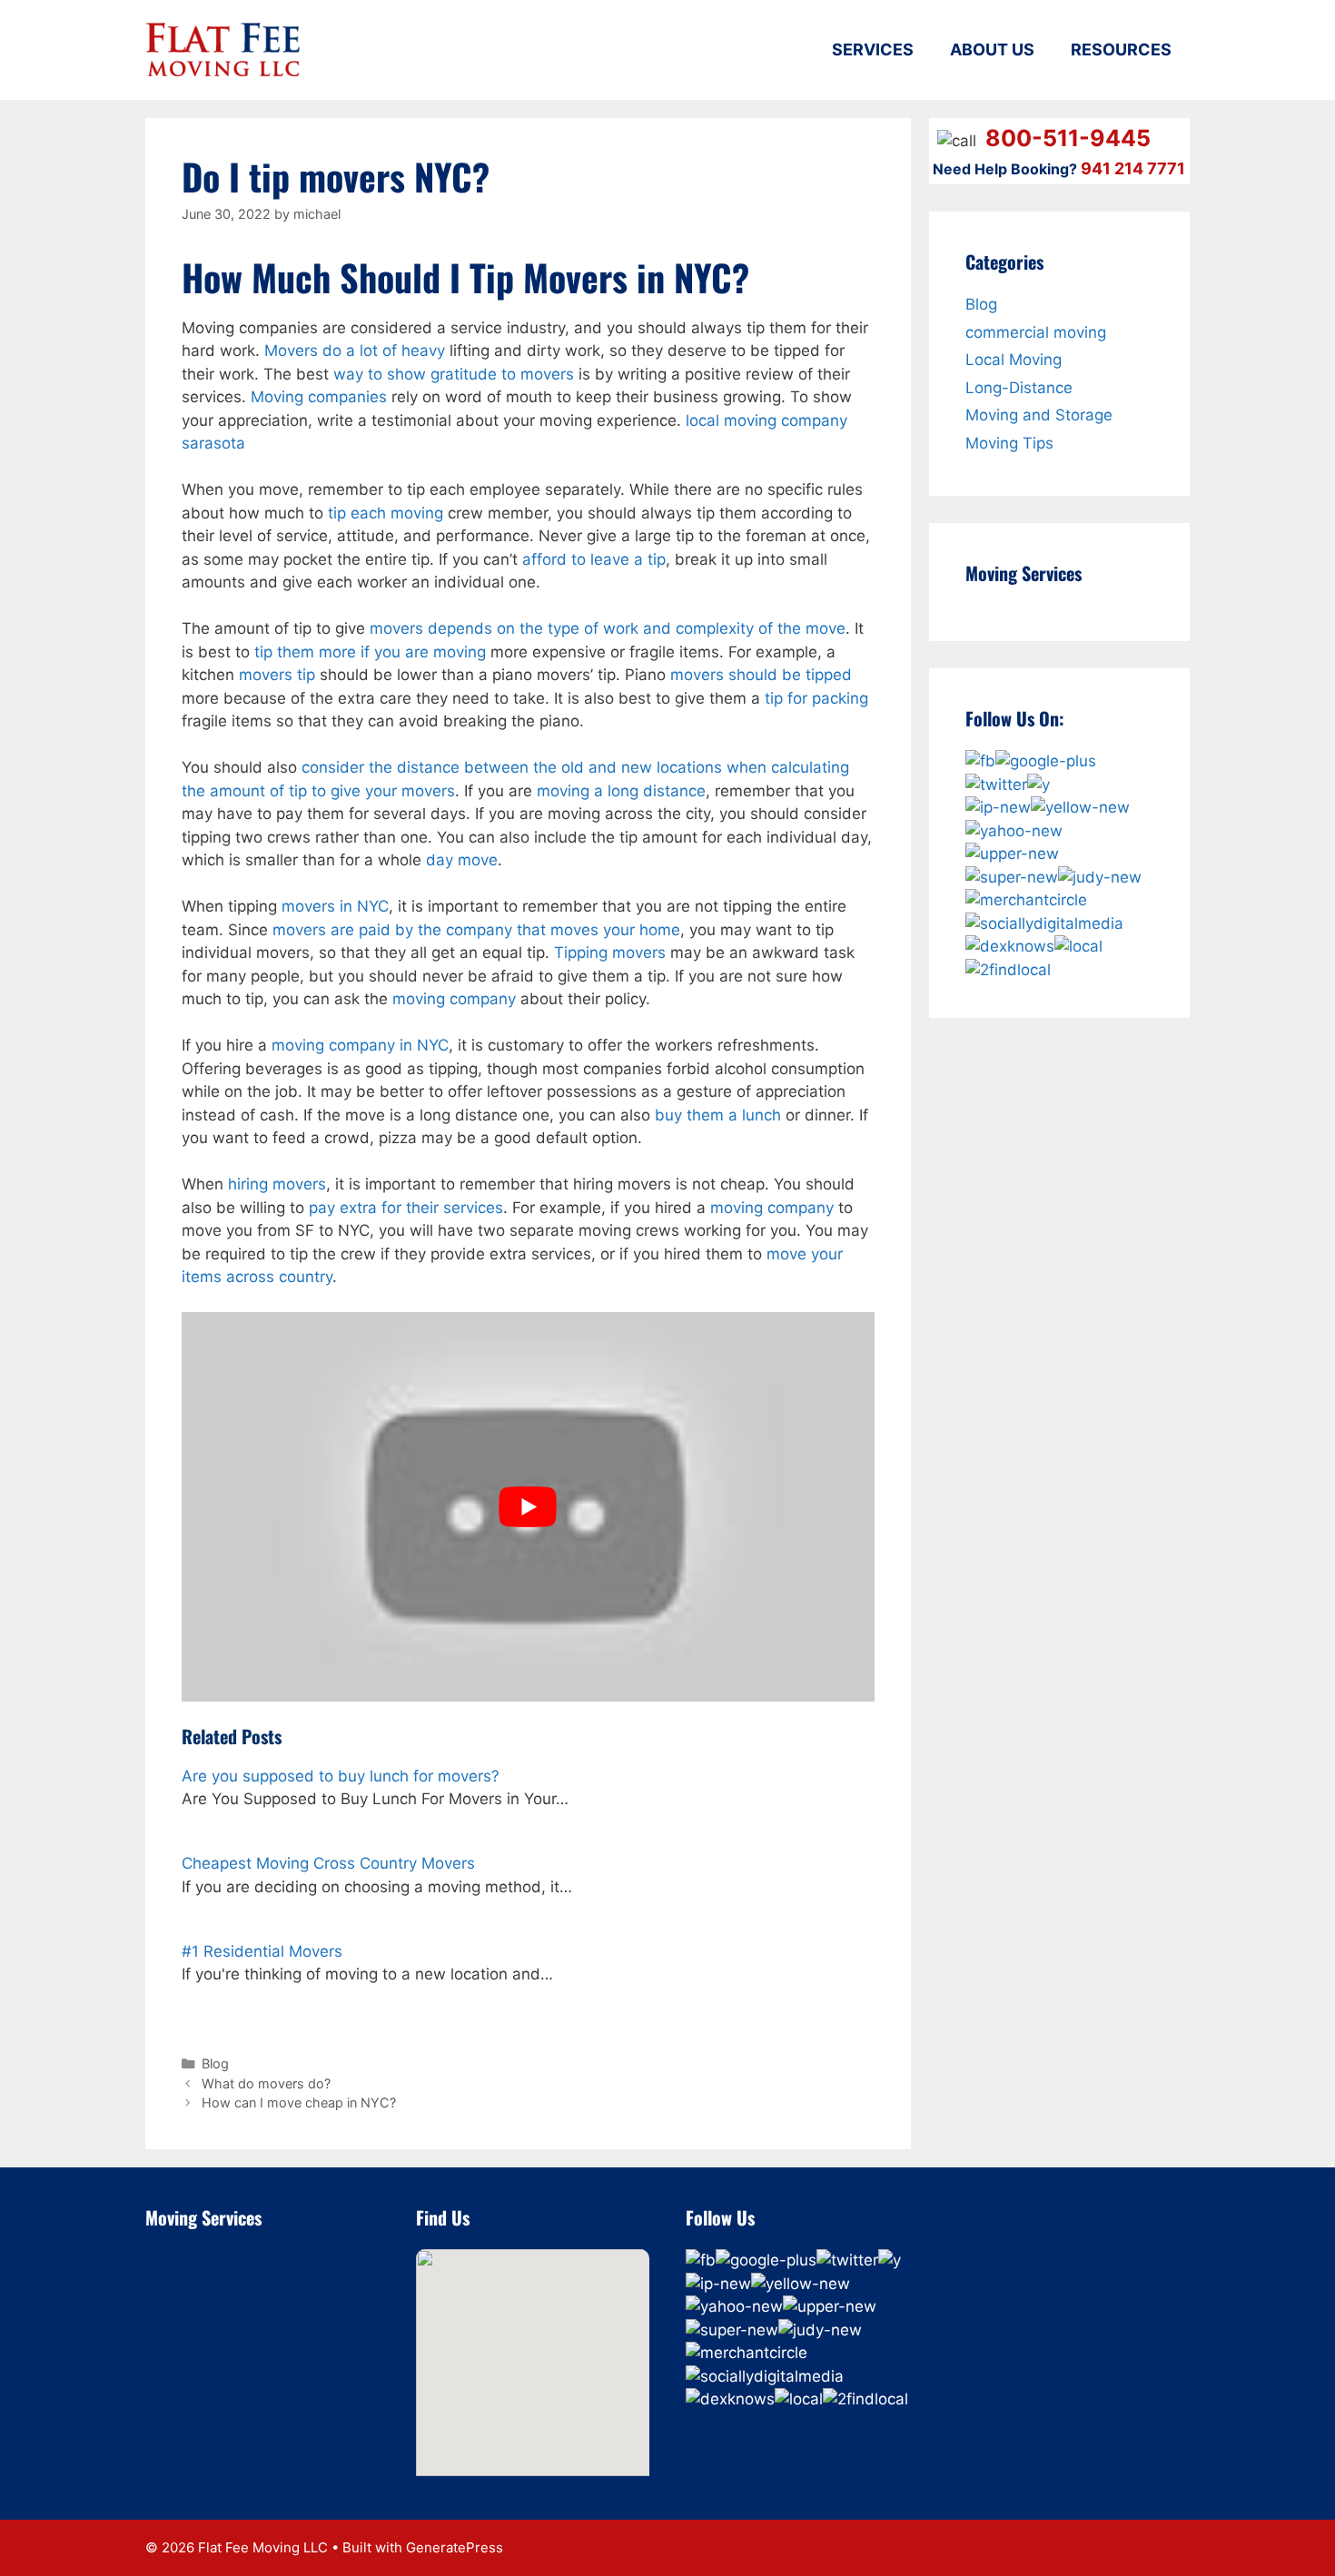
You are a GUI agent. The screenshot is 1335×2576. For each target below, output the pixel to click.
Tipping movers (610, 952)
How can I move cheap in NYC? (299, 2102)
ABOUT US (992, 49)
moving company (454, 999)
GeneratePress (455, 2547)
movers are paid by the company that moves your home (476, 930)
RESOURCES (1121, 49)
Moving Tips (1009, 443)
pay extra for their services (406, 1208)
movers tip (277, 675)
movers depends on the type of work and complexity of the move (608, 628)
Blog (215, 2063)
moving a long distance (621, 791)
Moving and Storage (1039, 415)
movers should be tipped (761, 675)
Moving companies (319, 397)
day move (462, 860)
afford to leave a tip (594, 559)
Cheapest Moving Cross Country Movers (328, 1863)
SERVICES (873, 49)
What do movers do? (266, 2083)
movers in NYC (335, 906)
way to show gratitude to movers (454, 374)
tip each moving (386, 513)
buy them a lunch (718, 1115)
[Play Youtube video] (528, 1507)
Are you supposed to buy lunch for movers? (341, 1776)
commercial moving (1036, 332)
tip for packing (816, 698)
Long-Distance (1019, 388)
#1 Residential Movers (262, 1951)
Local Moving (1014, 360)
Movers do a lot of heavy (355, 350)
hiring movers (277, 1184)
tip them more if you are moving (370, 652)
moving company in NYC (360, 1045)
